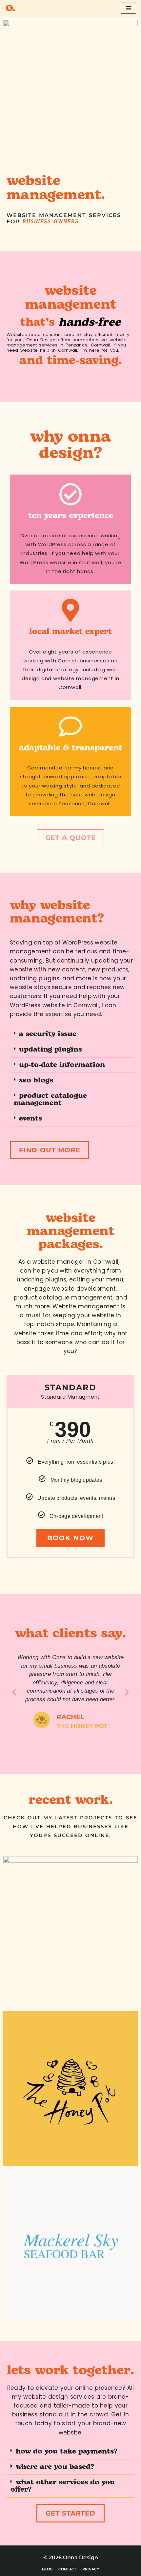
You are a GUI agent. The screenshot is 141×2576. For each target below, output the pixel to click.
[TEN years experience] (70, 494)
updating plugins (50, 1049)
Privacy (91, 2569)
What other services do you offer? (63, 2486)
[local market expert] (70, 610)
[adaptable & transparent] (70, 726)
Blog (47, 2569)
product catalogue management (50, 1099)
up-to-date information (62, 1065)
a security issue (48, 1034)
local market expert (70, 632)
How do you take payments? (68, 2451)
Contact (67, 2569)
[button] (72, 1034)
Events (30, 1118)
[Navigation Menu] (128, 8)
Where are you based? (55, 2467)
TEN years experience (71, 516)
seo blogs (36, 1080)
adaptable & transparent (71, 748)
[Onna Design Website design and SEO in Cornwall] (10, 8)
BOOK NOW (70, 1538)
